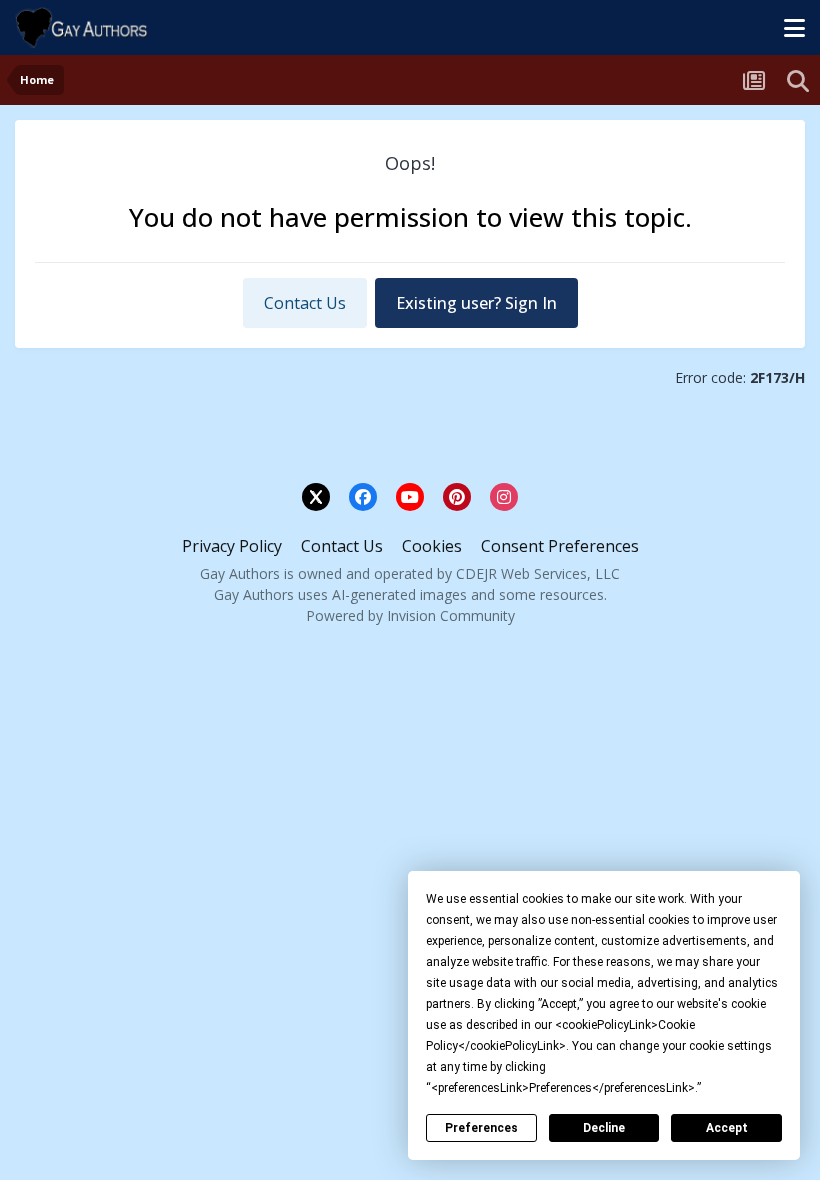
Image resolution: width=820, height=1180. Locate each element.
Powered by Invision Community (410, 615)
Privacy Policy (232, 546)
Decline (604, 1128)
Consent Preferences (560, 546)
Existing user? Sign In (476, 303)
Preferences (481, 1128)
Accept (727, 1128)
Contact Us (305, 303)
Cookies (432, 546)
